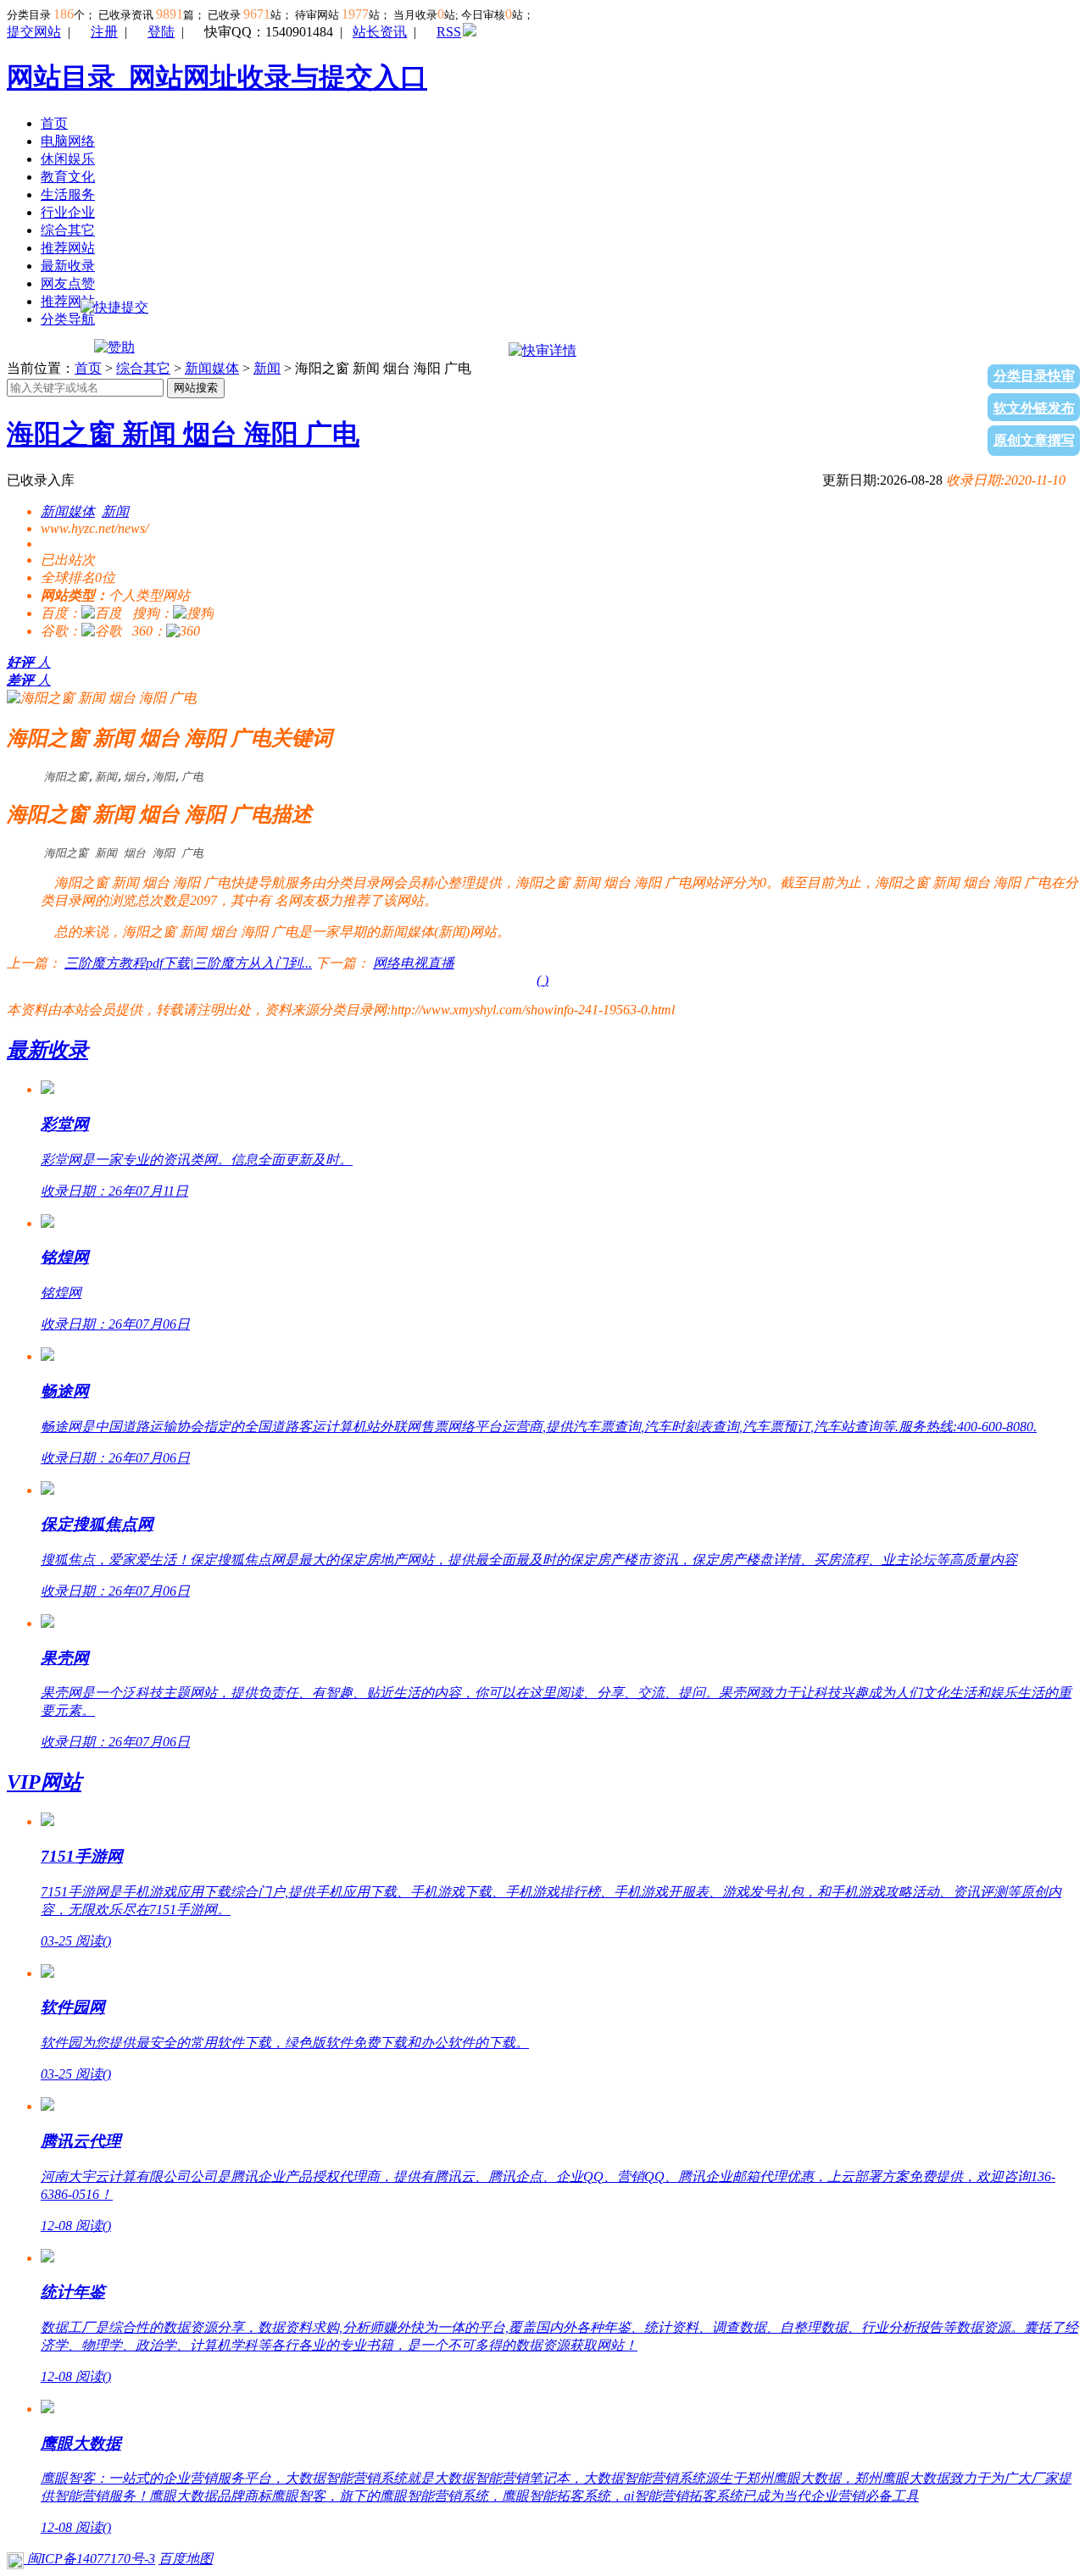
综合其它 (68, 230)
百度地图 (186, 2559)
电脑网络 (68, 141)
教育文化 (68, 177)
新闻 (267, 368)
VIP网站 (44, 1782)
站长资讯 (380, 32)
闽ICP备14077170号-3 (89, 2559)
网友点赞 (68, 283)
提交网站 (34, 32)
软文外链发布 (1034, 408)
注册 (104, 32)
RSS (449, 32)
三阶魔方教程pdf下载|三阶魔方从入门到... (188, 963)
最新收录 (68, 266)
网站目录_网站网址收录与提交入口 (217, 77)
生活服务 (68, 194)
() (542, 980)
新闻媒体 (212, 368)
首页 (54, 123)
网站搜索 (196, 388)
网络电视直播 (414, 963)
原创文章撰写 (1034, 440)
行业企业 (68, 212)
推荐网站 (68, 248)
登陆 (161, 32)
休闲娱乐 (68, 159)
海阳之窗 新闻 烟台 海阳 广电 (183, 434)
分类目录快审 (1034, 376)
